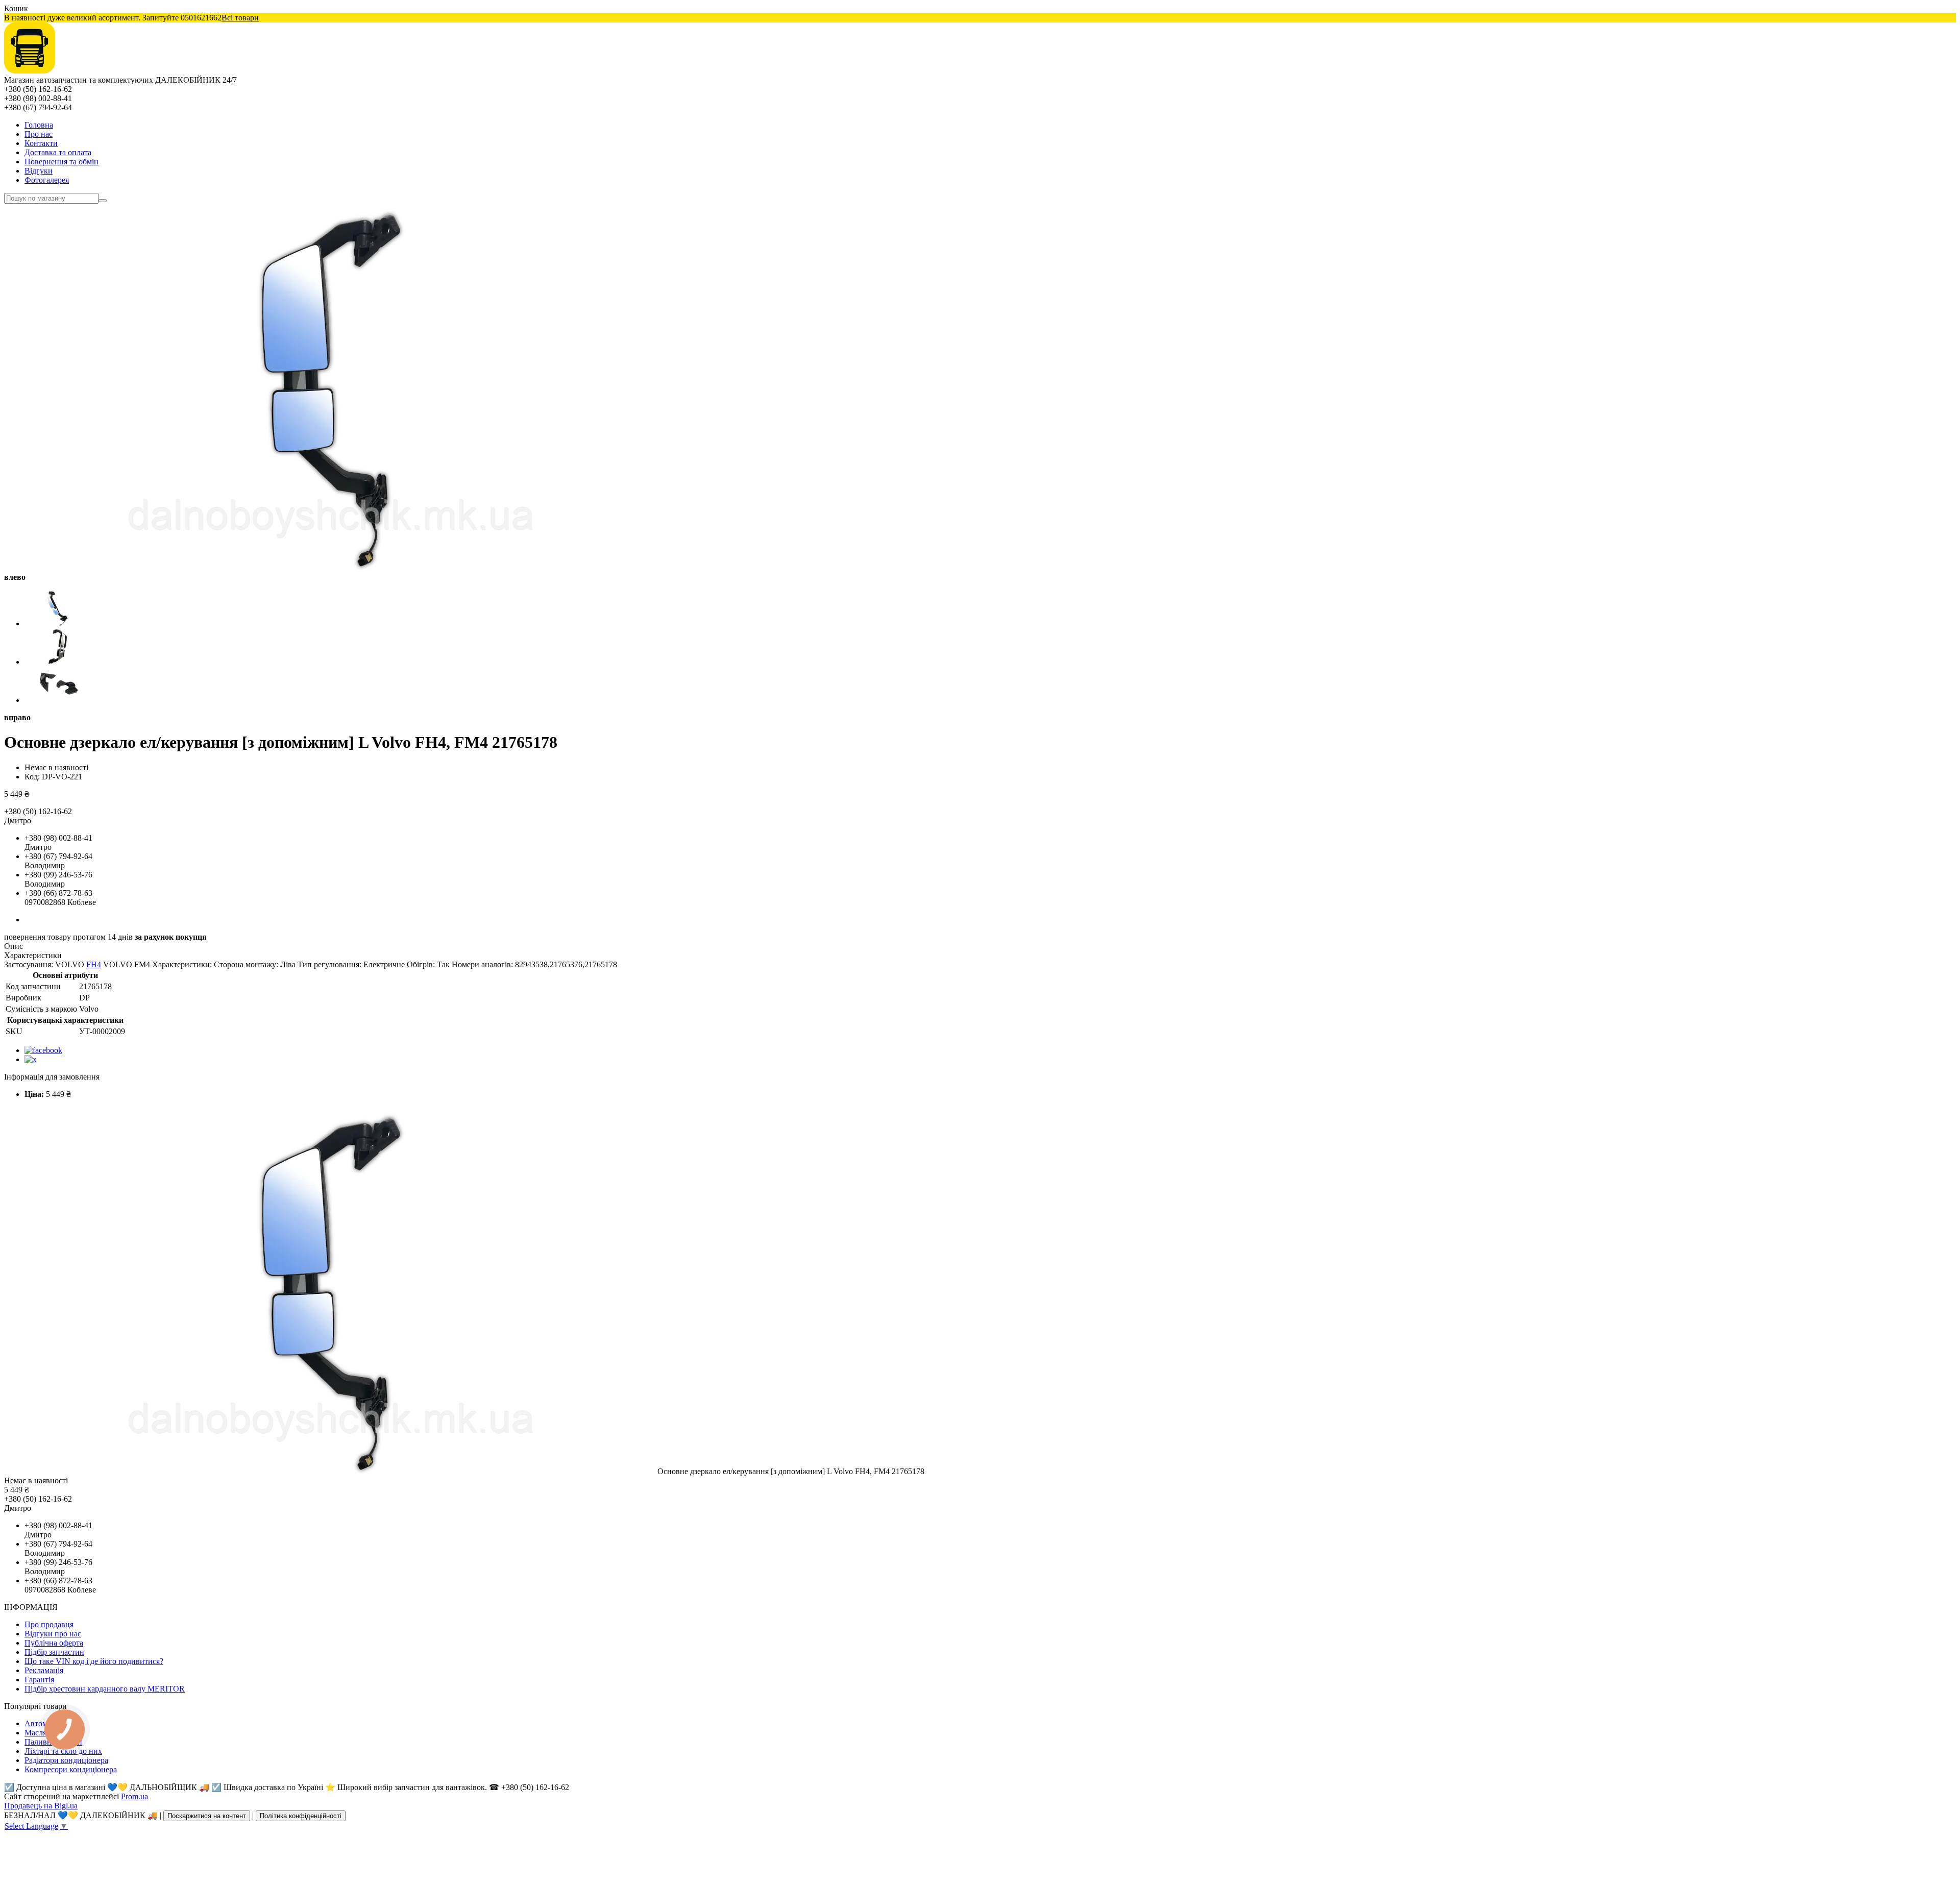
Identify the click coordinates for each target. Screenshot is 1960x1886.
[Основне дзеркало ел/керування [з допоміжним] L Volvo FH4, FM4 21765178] (331, 1471)
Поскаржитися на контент (207, 1816)
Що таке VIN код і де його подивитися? (94, 1661)
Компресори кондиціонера (71, 1769)
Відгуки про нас (53, 1634)
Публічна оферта (54, 1643)
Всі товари (240, 18)
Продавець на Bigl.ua (41, 1806)
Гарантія (39, 1680)
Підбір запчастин (54, 1652)
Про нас (39, 134)
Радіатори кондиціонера (66, 1760)
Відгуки (39, 171)
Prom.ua (134, 1796)
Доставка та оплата (58, 152)
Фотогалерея (47, 180)
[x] (31, 1059)
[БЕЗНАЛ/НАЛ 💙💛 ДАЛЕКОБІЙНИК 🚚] (30, 71)
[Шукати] (103, 201)
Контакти (41, 143)
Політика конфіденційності (301, 1816)
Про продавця (49, 1624)
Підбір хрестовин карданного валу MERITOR (105, 1689)
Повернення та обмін (62, 162)
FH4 (94, 964)
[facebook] (43, 1050)
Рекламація (44, 1670)
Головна (39, 125)
